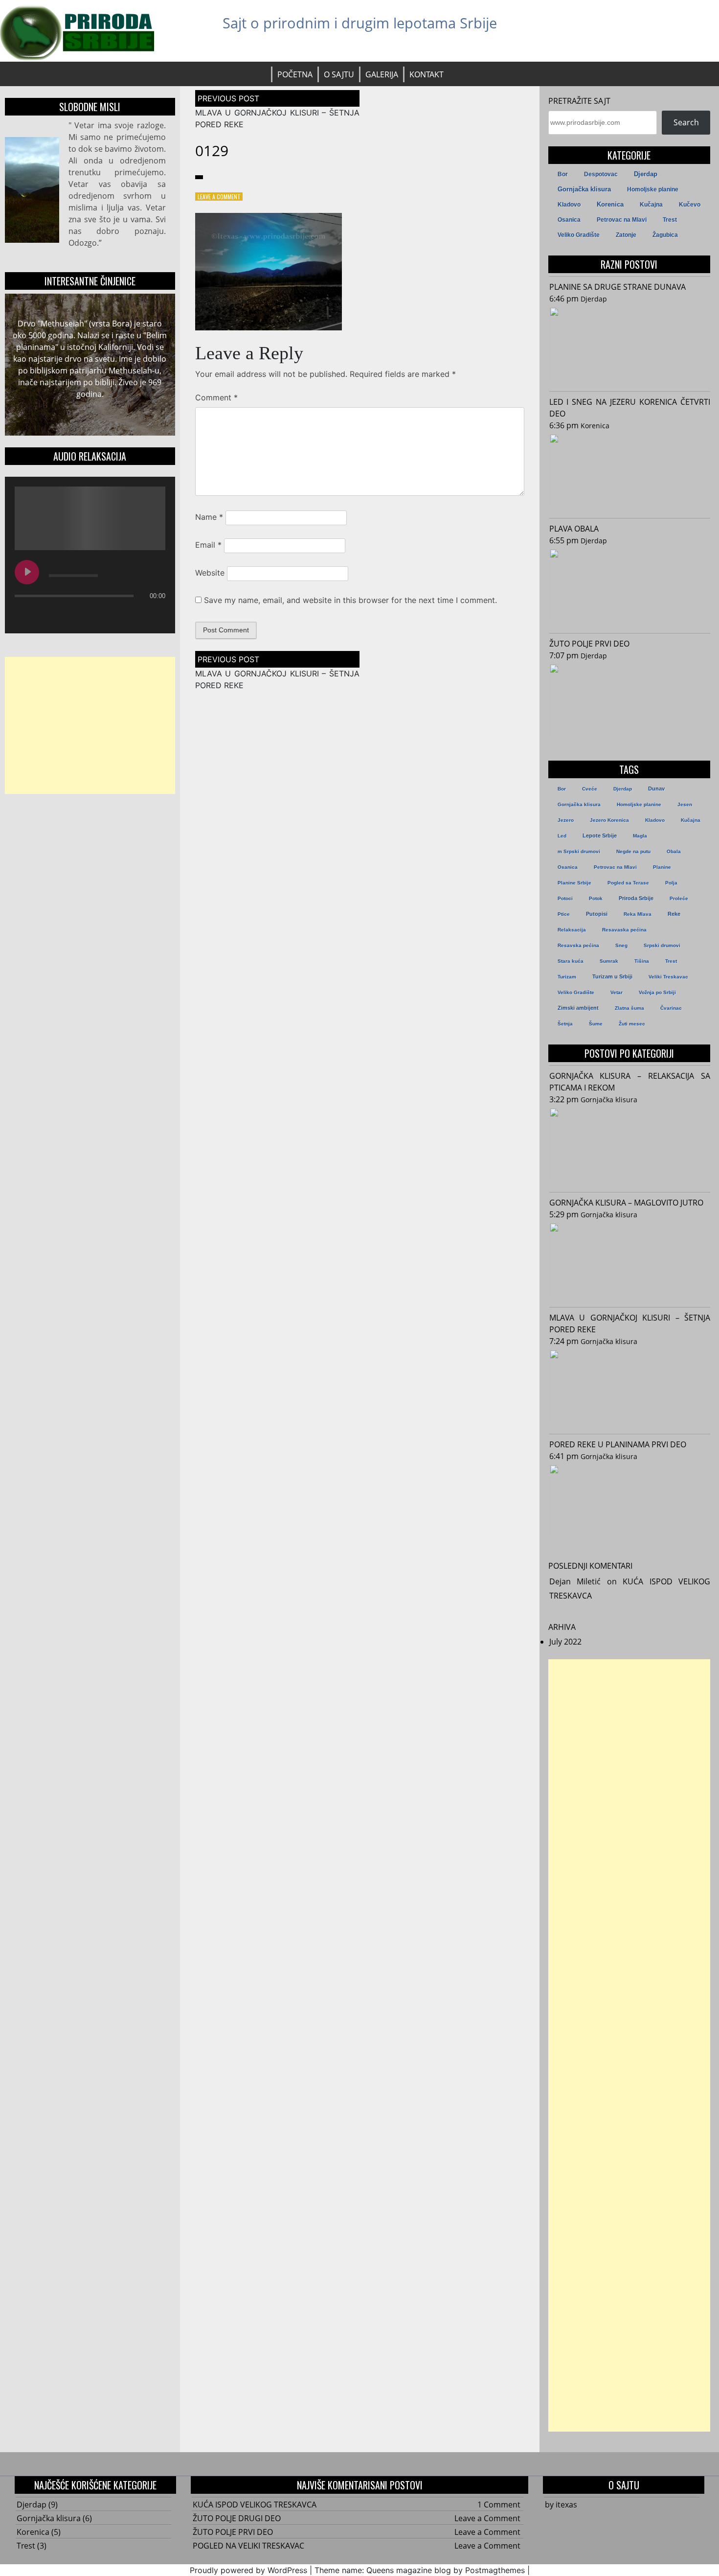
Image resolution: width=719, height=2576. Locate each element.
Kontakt (427, 74)
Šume (596, 1024)
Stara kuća (571, 961)
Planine (662, 867)
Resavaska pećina (624, 930)
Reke (674, 914)
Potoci (565, 898)
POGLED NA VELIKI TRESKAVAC (248, 2546)
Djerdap (646, 174)
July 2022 (565, 1642)
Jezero (566, 820)
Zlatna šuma (629, 1008)
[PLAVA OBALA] (630, 587)
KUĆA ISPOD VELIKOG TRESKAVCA (255, 2505)
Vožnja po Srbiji (657, 992)
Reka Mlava (638, 914)
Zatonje (626, 235)
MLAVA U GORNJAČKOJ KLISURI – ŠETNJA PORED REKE (630, 1323)
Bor (563, 174)
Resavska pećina (578, 945)
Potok (596, 898)
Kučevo (690, 205)
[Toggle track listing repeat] (63, 615)
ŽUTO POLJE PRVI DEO (589, 644)
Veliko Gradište (579, 235)
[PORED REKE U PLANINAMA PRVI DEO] (630, 1503)
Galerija (382, 74)
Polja (671, 883)
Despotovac (601, 174)
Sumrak (609, 961)
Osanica (569, 220)
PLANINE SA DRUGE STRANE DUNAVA (618, 287)
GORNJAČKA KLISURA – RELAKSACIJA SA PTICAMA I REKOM (630, 1082)
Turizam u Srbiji (612, 976)
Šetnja (565, 1024)
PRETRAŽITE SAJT (579, 101)
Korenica (610, 205)
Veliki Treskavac (668, 977)
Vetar (617, 992)
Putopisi (597, 914)
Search (686, 122)
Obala (674, 851)
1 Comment (499, 2505)
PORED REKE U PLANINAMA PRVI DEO (618, 1444)
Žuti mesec (632, 1024)
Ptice (564, 914)
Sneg (621, 945)
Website (210, 573)
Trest (670, 220)
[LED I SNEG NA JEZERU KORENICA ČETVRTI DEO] (630, 472)
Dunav (656, 789)
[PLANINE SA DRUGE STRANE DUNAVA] (630, 345)
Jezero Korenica (609, 820)
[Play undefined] (27, 572)
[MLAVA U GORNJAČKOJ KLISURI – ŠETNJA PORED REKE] (630, 1388)
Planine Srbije (574, 883)
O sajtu (339, 74)
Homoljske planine (653, 189)
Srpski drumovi (662, 945)
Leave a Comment (219, 197)
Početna (295, 74)
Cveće (590, 789)
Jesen (685, 804)
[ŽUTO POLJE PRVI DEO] (630, 702)
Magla (640, 836)
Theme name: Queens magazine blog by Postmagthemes (420, 2570)
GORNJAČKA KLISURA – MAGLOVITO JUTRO (626, 1203)
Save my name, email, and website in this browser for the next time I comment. (350, 600)
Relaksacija (572, 930)
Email (208, 545)
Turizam (567, 977)
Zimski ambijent (578, 1008)
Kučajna (651, 205)
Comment (216, 397)
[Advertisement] (90, 725)
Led (562, 836)
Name (209, 517)
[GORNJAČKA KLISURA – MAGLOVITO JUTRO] (630, 1261)
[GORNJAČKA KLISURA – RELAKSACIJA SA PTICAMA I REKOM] (630, 1146)
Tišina (642, 961)
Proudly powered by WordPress (248, 2570)
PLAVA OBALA (574, 529)
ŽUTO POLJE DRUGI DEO (237, 2518)
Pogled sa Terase (628, 883)
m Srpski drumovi (579, 851)
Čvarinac (671, 1008)
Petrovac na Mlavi (622, 220)
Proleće (679, 898)
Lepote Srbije (600, 835)
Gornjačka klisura (584, 189)
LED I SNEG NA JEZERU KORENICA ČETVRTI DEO (630, 408)
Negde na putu (633, 851)
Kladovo (569, 205)
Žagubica (665, 235)
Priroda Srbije (636, 898)
